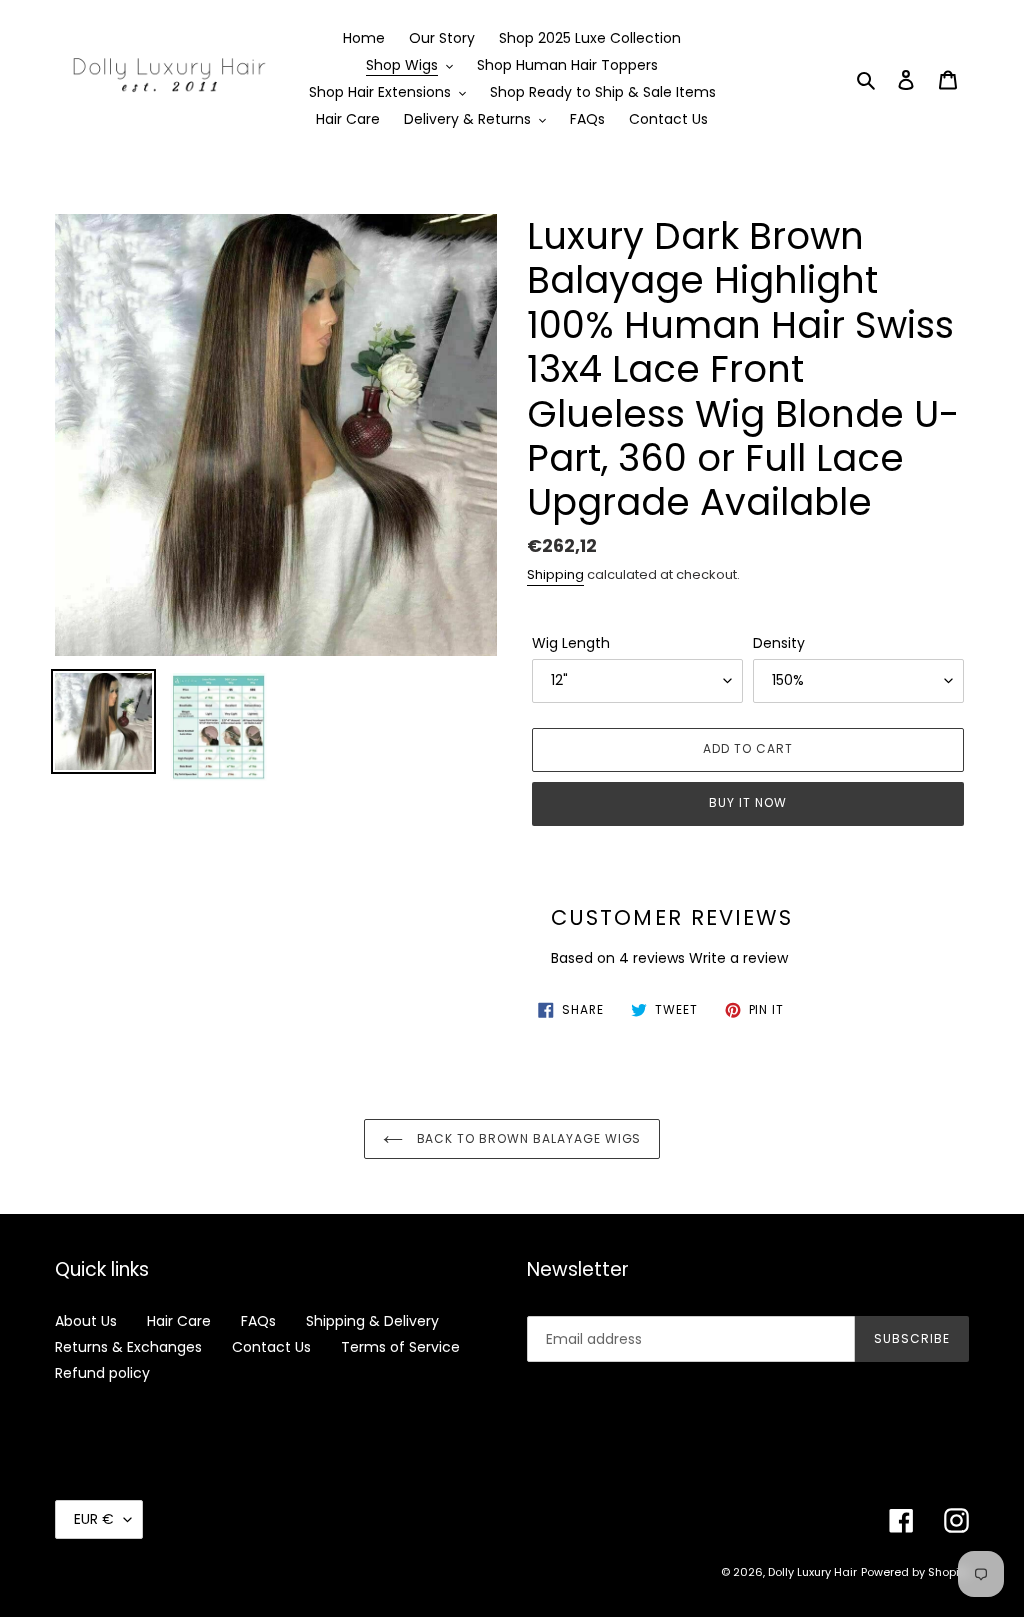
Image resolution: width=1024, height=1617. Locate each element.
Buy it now (748, 802)
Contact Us (271, 1347)
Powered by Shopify (915, 1572)
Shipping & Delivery (372, 1321)
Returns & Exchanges (128, 1347)
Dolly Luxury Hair (812, 1572)
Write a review (738, 958)
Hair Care (179, 1321)
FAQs (258, 1321)
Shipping (555, 574)
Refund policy (102, 1373)
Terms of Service (400, 1347)
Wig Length (571, 643)
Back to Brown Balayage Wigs (527, 1138)
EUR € (94, 1519)
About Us (86, 1321)
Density (779, 643)
